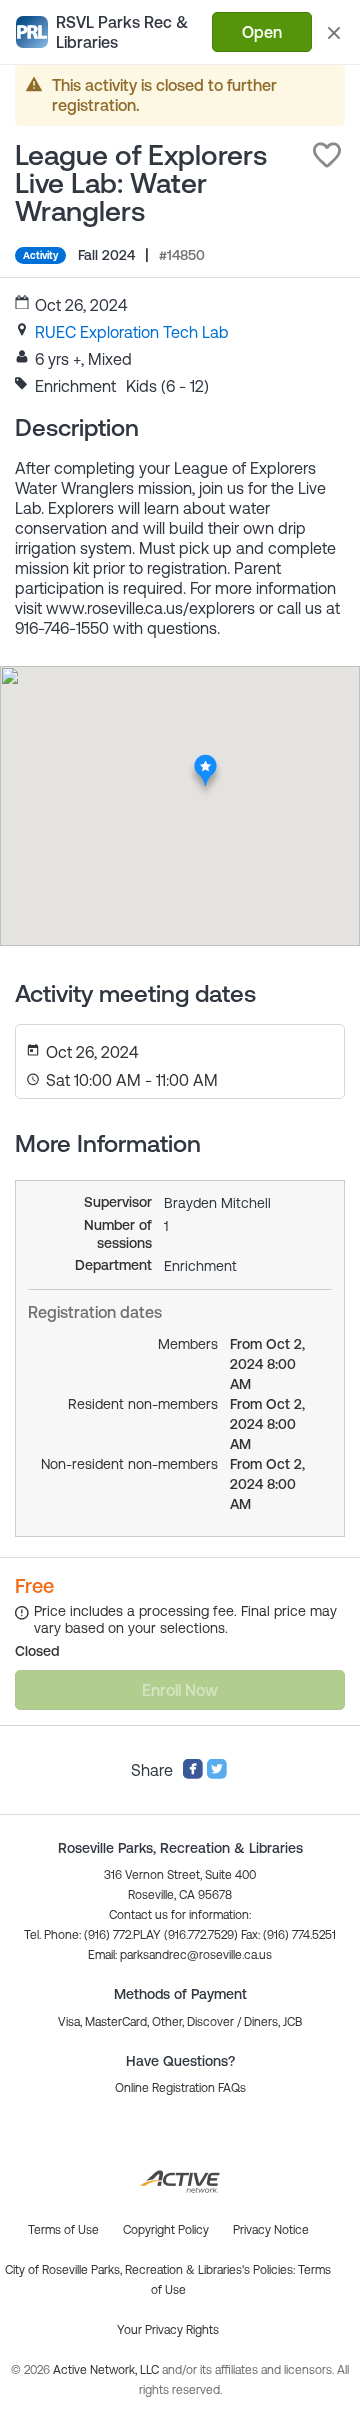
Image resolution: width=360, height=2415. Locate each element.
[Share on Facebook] (193, 1774)
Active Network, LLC (107, 2370)
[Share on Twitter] (217, 1774)
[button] (327, 155)
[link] (132, 332)
